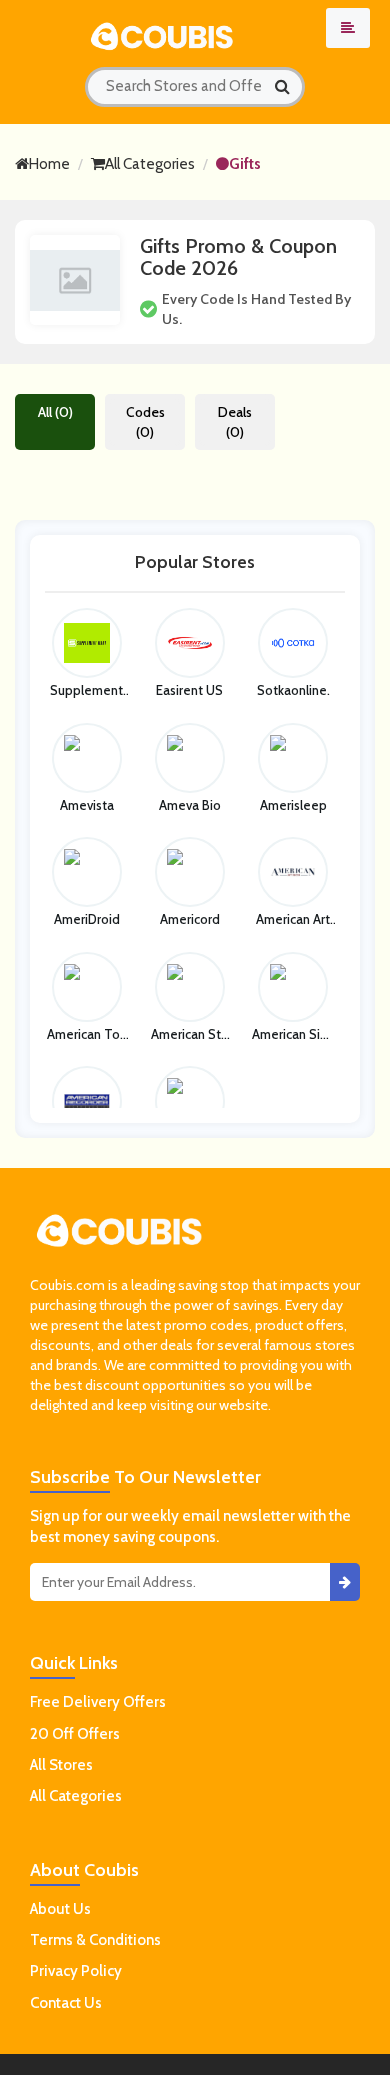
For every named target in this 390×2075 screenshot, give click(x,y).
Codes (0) (145, 422)
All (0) (55, 412)
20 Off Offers (75, 1734)
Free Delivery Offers (98, 1702)
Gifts (245, 164)
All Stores (61, 1765)
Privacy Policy (76, 1971)
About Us (60, 1909)
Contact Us (66, 2003)
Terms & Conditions (95, 1940)
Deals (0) (235, 422)
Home (49, 164)
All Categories (150, 164)
